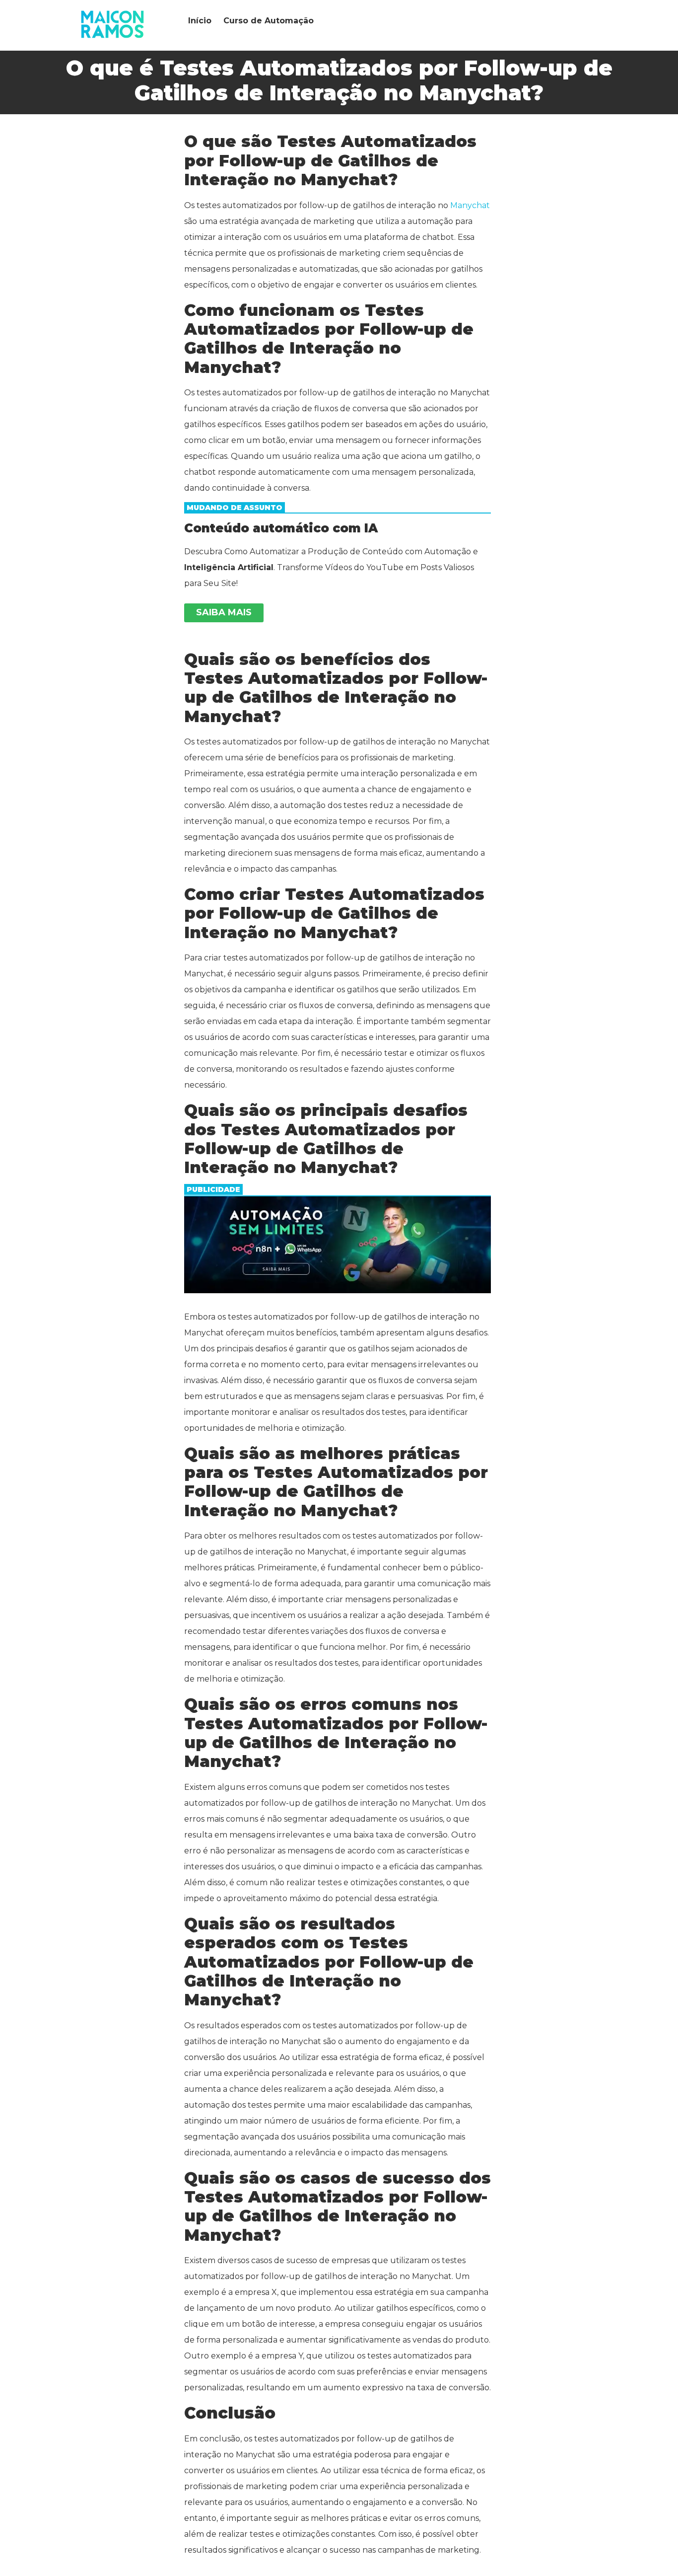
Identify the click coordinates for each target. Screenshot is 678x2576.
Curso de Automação (269, 21)
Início (200, 21)
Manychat (470, 205)
